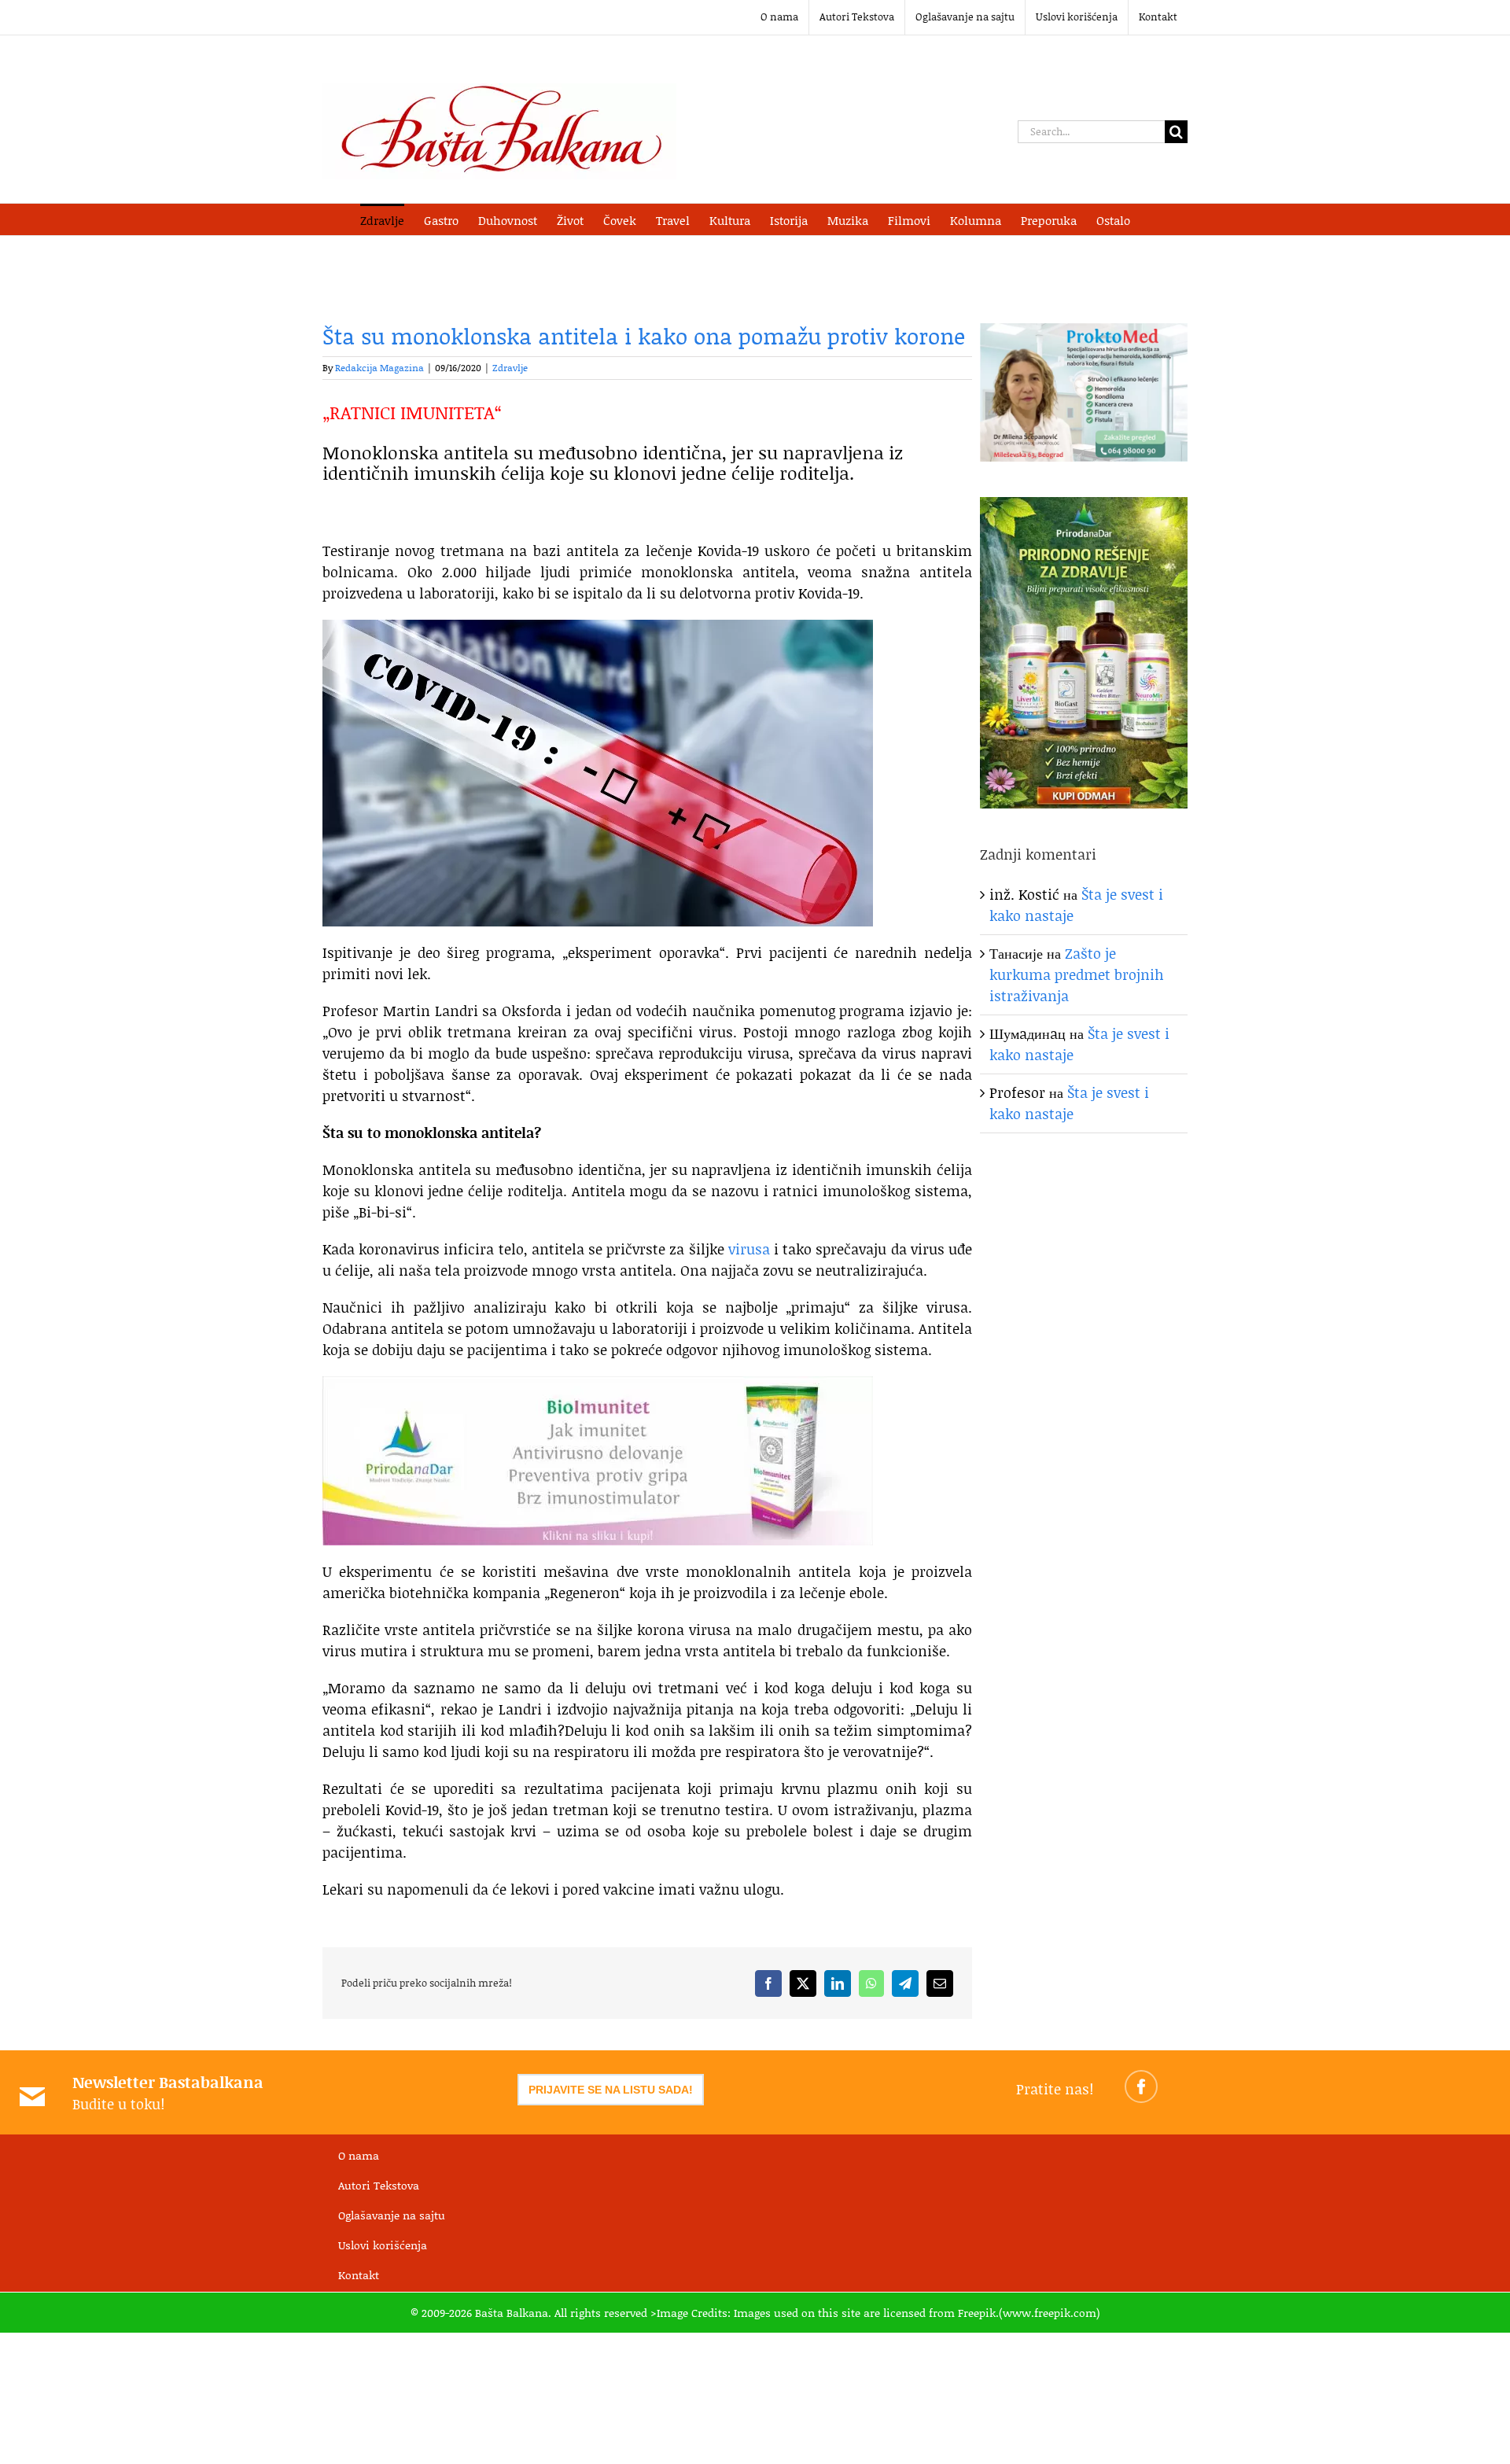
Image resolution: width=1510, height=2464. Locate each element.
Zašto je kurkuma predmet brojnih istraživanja (1077, 974)
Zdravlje (510, 368)
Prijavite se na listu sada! (611, 2090)
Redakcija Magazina (379, 368)
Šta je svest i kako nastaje (1069, 1103)
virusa (749, 1249)
